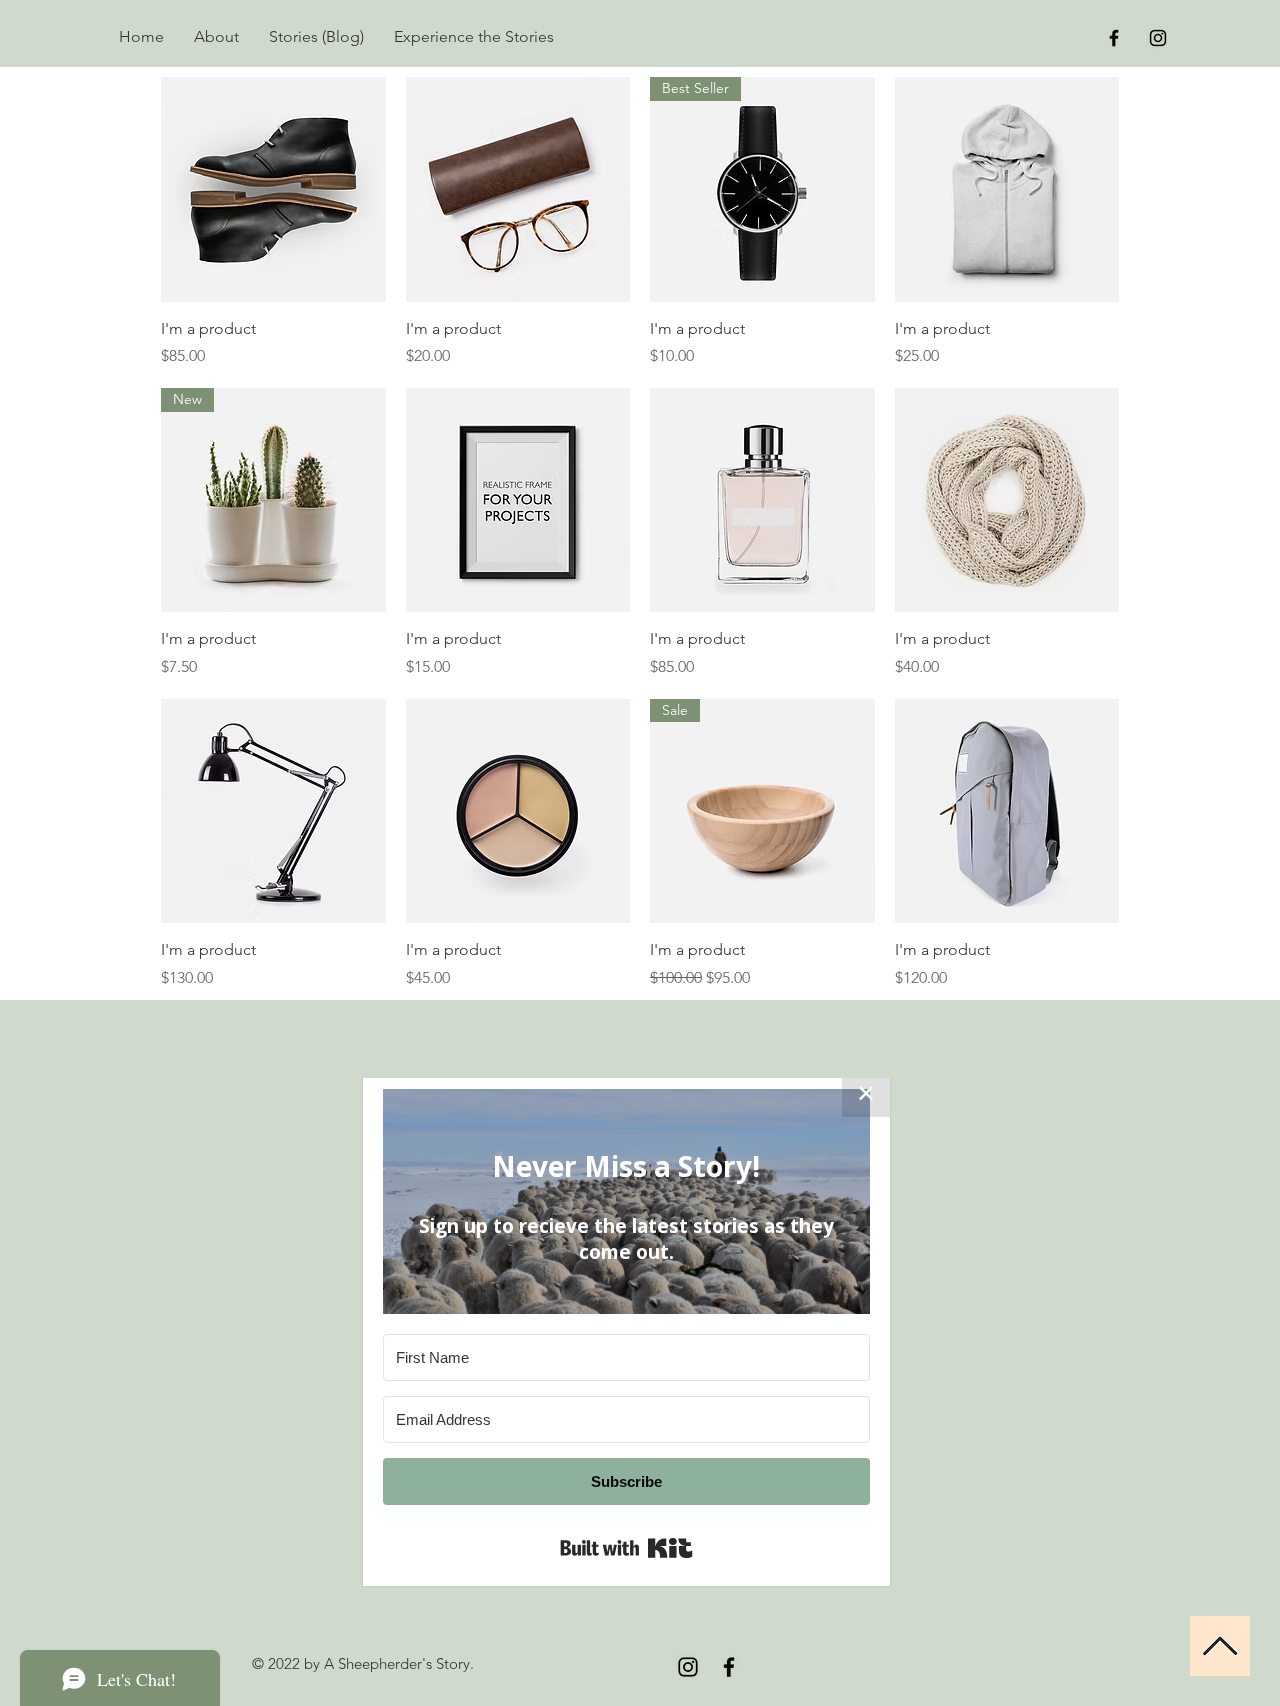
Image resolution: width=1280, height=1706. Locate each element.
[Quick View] (273, 189)
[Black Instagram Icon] (1158, 38)
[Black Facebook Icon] (1114, 38)
